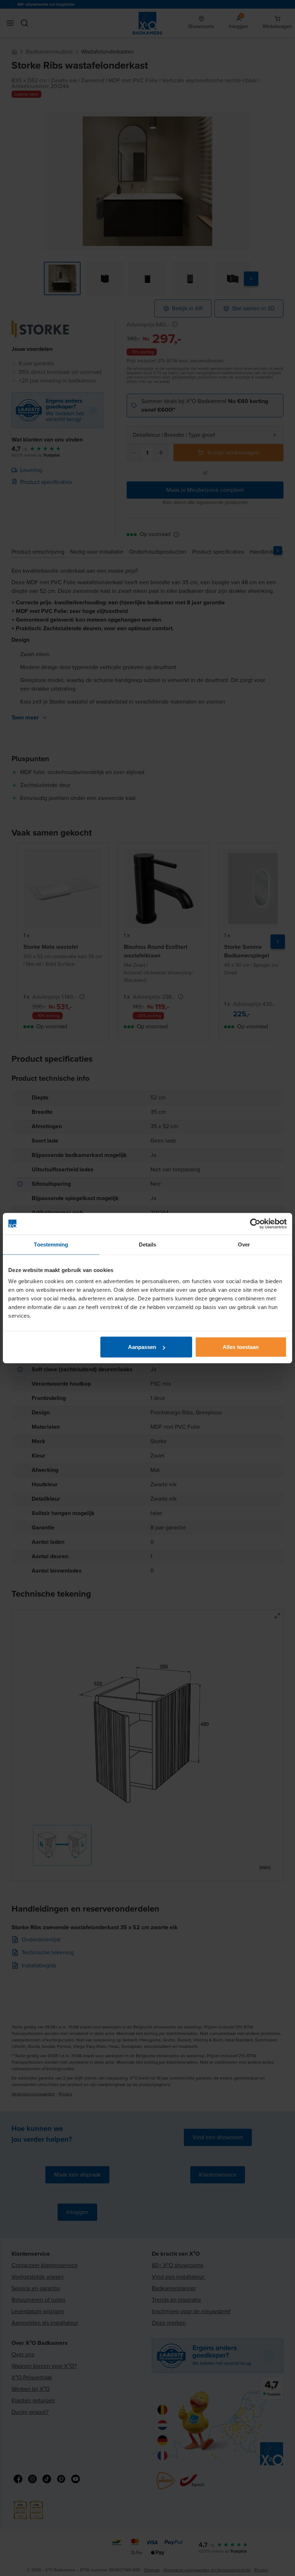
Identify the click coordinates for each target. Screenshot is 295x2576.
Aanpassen (142, 1347)
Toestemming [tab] (51, 1244)
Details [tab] (148, 1244)
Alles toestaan (241, 1347)
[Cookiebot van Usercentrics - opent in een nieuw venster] (255, 1223)
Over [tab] (244, 1244)
